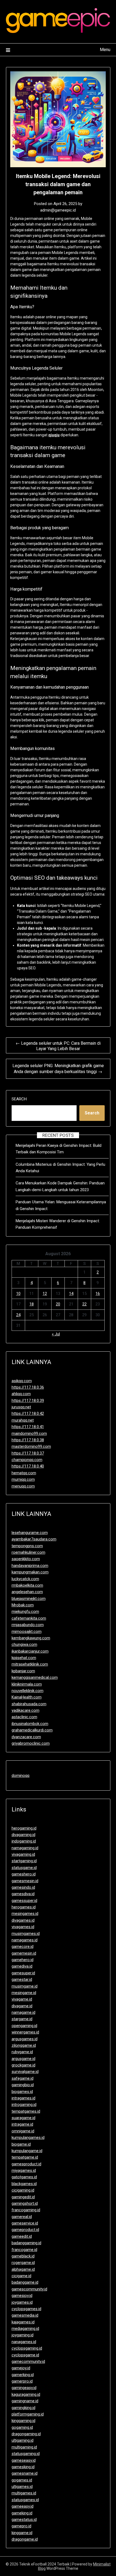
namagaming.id (25, 1848)
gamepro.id (21, 2526)
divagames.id (23, 1920)
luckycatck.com (25, 1579)
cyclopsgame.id (25, 2355)
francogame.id (24, 2250)
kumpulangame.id (27, 2151)
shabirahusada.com (29, 1704)
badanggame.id (25, 2282)
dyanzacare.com (26, 1737)
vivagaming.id (23, 1854)
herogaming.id (24, 1828)
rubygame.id (22, 2052)
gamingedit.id (23, 2197)
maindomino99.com (29, 1433)
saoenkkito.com (26, 1559)
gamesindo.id (23, 1887)
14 (71, 1294)
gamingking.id (23, 2408)
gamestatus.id (24, 2520)
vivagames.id (23, 1927)
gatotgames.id (24, 2177)
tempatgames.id (26, 2111)
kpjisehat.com (24, 1658)
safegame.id (23, 2078)
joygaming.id (23, 2335)
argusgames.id (25, 2039)
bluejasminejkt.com (29, 1599)
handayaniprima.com (30, 1566)
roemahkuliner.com (28, 1552)
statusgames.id (25, 2500)
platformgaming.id (28, 2414)
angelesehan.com (27, 1592)
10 (18, 1294)
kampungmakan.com (30, 1572)
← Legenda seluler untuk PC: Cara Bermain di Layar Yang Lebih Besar (58, 1046)
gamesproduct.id (26, 2164)
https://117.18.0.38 (28, 1440)
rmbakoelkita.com (27, 1585)
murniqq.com (23, 1479)
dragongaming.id (26, 2434)
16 (98, 1294)
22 (84, 1304)
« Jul (56, 1334)
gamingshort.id (25, 2203)
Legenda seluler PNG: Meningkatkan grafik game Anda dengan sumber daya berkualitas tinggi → (58, 1069)
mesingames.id (25, 1914)
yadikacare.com (25, 1710)
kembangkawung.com (31, 1638)
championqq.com (27, 1460)
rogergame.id (23, 2263)
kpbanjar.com (23, 1671)
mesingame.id (24, 1993)
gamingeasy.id (24, 2388)
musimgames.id (26, 1934)
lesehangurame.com (30, 1533)
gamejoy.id (21, 2368)
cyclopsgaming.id (27, 2348)
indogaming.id (24, 1841)
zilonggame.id (24, 2045)
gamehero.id (23, 1960)
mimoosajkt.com (27, 1632)
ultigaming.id (23, 2440)
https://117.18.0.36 (28, 1387)
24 (18, 1315)
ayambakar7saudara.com (34, 1539)
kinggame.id (22, 2533)
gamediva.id (22, 1966)
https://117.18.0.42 (28, 1413)
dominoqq (21, 1776)
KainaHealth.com (27, 1697)
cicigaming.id (23, 2190)
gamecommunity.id (28, 2361)
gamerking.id (23, 2375)
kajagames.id (23, 2322)
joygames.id (22, 2302)
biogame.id (21, 2144)
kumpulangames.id (28, 2138)
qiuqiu (54, 435)
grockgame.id (23, 2065)
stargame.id (22, 2019)
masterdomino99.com (31, 1446)
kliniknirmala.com (27, 1684)
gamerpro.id (22, 2381)
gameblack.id (23, 2256)
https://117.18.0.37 (28, 1453)
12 (45, 1294)
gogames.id (22, 2480)
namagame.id (23, 2012)
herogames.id (24, 1907)
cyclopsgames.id (26, 2309)
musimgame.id (25, 1986)
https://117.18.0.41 (28, 1427)
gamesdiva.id (23, 1894)
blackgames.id (24, 2184)
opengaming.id (24, 2026)
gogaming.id (22, 2427)
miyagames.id (24, 2170)
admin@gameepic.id (58, 210)
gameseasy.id (24, 2460)
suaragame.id (23, 2118)
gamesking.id (23, 2467)
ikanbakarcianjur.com (30, 1651)
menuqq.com (23, 1486)
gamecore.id (23, 1947)
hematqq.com (24, 1473)
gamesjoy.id (22, 2296)
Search (19, 1099)
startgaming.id (24, 1861)
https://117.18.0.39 (28, 1401)
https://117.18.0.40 (28, 1466)
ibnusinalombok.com (30, 1724)
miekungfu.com (25, 1612)
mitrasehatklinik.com (30, 1664)
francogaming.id (26, 2210)
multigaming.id (24, 2447)
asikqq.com (22, 1381)
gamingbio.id (23, 2085)
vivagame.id (22, 1999)
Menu (105, 50)
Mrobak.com (23, 1605)
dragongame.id (25, 2539)
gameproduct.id (25, 2230)
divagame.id (22, 2006)
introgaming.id (24, 2105)
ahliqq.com (21, 1394)
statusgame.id (24, 1868)
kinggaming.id (23, 2421)
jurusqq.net (21, 1407)
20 (58, 1304)
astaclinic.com (24, 1717)
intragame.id (22, 2124)
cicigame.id (21, 2276)
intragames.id (23, 2098)
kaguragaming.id (26, 2394)
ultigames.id (22, 2487)
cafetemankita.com (29, 1618)
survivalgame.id (25, 2072)
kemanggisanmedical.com (35, 1677)
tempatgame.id (25, 2157)
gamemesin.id (24, 1953)
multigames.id (24, 2493)
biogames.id (22, 2092)
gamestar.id (22, 1979)
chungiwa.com (24, 1644)
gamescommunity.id (29, 2289)
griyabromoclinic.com (31, 1743)
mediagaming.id (25, 2329)
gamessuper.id (24, 1901)
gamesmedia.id (25, 2315)
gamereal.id (22, 2217)
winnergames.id (25, 2032)
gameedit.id (22, 2236)
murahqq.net (23, 1420)
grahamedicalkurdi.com (32, 1730)
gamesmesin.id (25, 1881)
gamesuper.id (23, 1973)
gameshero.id (24, 1874)
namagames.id (25, 1940)
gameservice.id (25, 2223)
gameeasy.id (23, 2506)
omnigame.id (23, 2131)
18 (32, 1304)
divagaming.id (23, 1835)
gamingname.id (25, 2401)
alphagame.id (23, 2269)
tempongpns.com (27, 1546)
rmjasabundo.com (28, 1625)
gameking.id (22, 2513)
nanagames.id (24, 2342)
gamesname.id (25, 2473)
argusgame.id (23, 2059)
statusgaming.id (26, 2454)
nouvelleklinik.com (28, 1691)
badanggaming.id (26, 2243)
